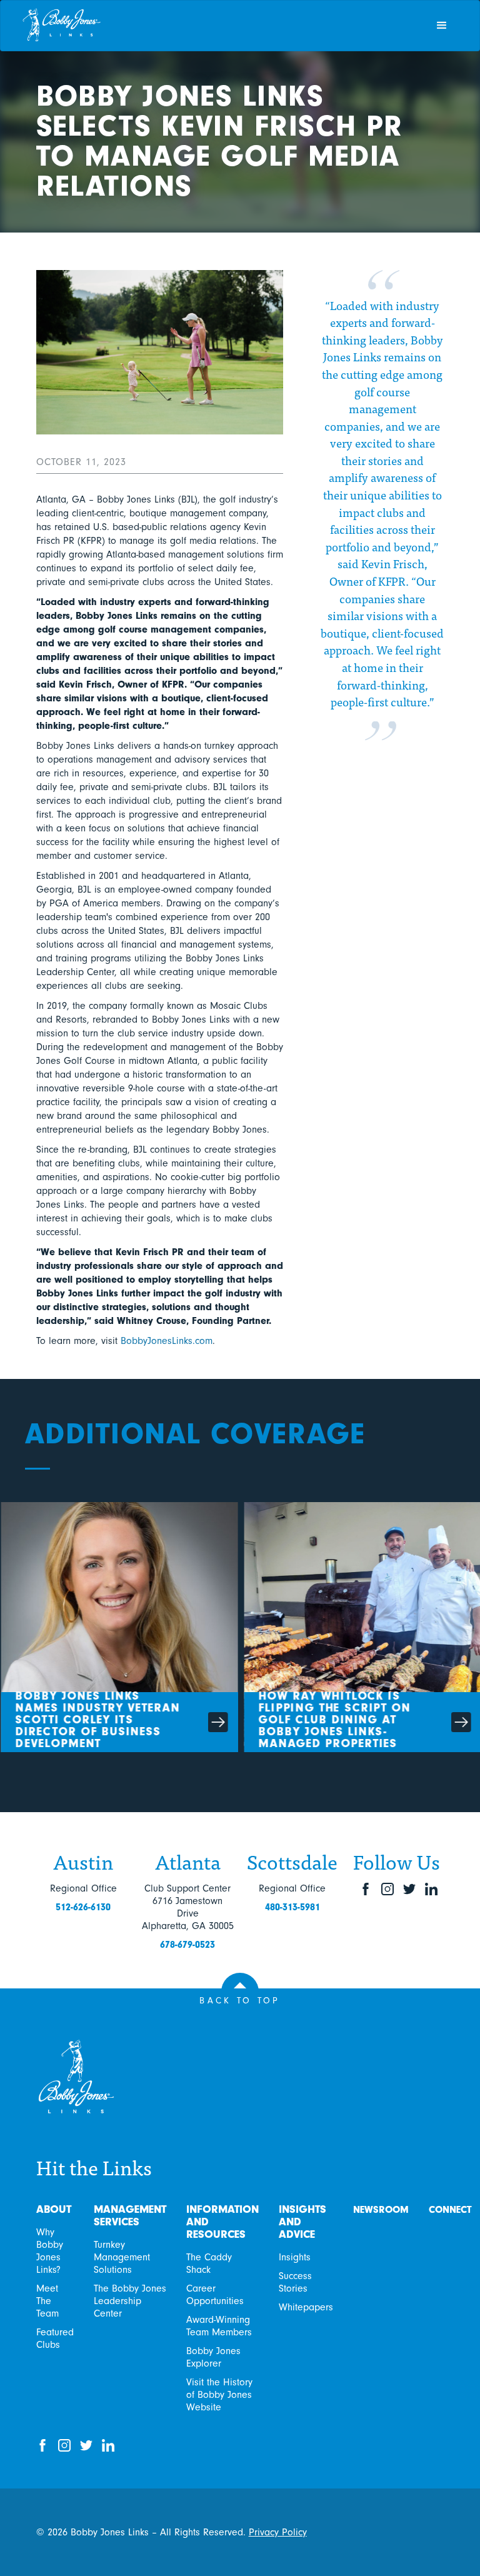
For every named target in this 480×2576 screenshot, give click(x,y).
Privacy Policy (278, 2532)
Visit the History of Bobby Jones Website (219, 2395)
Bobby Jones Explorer (213, 2357)
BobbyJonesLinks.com (167, 1341)
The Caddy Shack (209, 2263)
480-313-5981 (292, 1907)
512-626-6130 (83, 1907)
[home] (222, 26)
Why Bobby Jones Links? (50, 2251)
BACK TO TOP (240, 2001)
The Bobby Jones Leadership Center (130, 2301)
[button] (442, 26)
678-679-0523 (187, 1945)
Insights (295, 2257)
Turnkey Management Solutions (122, 2257)
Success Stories (295, 2282)
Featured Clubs (55, 2338)
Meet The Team (47, 2301)
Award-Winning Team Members (219, 2326)
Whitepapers (306, 2307)
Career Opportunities (215, 2295)
